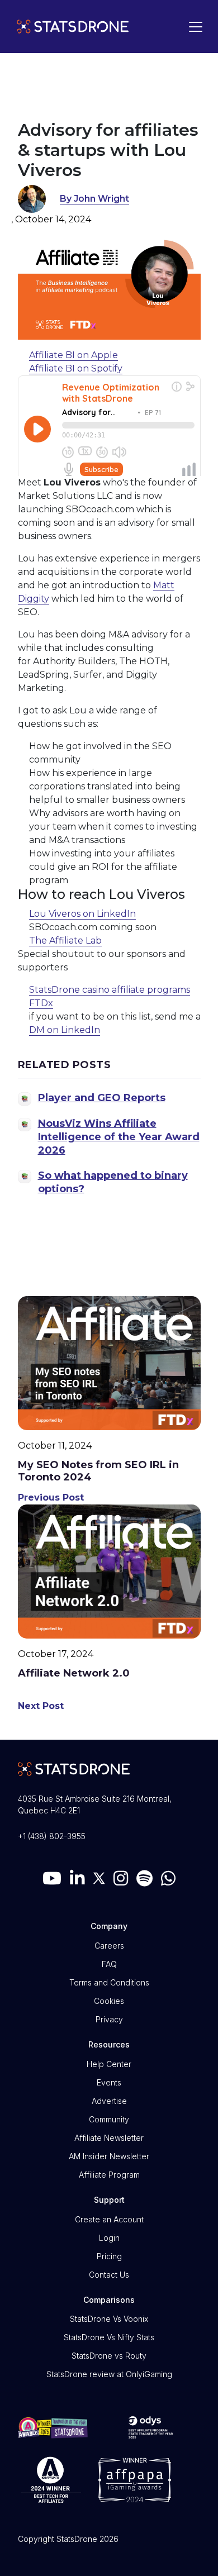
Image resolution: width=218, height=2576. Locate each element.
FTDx (41, 1003)
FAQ (109, 1964)
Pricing (109, 2256)
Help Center (109, 2064)
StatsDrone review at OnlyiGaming (109, 2374)
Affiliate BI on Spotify (76, 368)
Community (109, 2119)
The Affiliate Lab (65, 941)
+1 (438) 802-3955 (52, 1836)
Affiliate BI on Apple (74, 355)
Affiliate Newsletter (109, 2138)
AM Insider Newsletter (109, 2156)
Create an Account (109, 2219)
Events (109, 2082)
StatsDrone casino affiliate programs (110, 990)
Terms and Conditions (109, 1982)
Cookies (109, 2001)
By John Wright (94, 199)
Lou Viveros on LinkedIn (82, 914)
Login (109, 2238)
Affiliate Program (109, 2175)
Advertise (109, 2101)
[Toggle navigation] (193, 27)
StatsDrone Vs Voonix (109, 2319)
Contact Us (109, 2275)
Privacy (109, 2019)
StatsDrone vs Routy (109, 2356)
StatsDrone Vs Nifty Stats (109, 2337)
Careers (109, 1946)
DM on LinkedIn (65, 1030)
